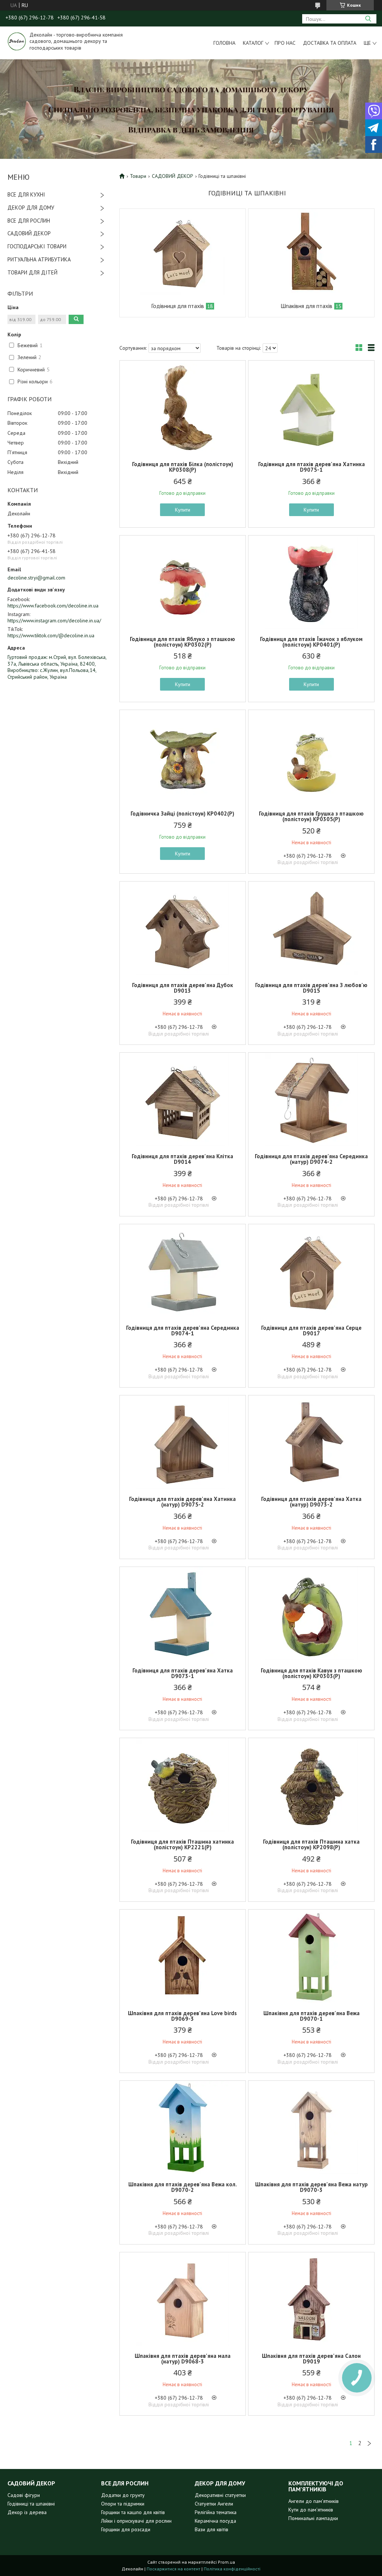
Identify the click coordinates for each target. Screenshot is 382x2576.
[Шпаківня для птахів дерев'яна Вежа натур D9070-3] (311, 2127)
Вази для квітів (212, 2529)
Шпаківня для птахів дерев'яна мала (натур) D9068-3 (183, 2359)
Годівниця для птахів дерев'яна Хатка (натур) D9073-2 (311, 1502)
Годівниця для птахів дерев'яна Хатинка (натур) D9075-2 (182, 1502)
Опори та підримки (123, 2504)
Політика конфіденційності (232, 2569)
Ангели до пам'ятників (314, 2501)
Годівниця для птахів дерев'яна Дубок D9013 (183, 988)
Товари (138, 176)
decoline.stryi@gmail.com (36, 578)
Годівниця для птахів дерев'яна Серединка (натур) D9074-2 (311, 1159)
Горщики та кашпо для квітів (133, 2512)
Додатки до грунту (123, 2495)
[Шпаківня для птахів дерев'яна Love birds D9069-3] (183, 1956)
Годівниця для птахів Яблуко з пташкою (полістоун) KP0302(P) (182, 642)
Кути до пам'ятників (311, 2510)
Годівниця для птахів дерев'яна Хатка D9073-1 (183, 1673)
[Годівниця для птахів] (183, 252)
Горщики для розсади (126, 2529)
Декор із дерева (27, 2512)
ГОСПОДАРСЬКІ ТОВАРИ (37, 246)
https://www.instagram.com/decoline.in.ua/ (54, 621)
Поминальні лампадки (313, 2518)
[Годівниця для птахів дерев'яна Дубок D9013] (183, 928)
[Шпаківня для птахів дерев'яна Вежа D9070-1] (311, 1956)
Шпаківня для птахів (306, 306)
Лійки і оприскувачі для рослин (136, 2521)
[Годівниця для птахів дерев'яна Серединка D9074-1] (183, 1271)
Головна (224, 43)
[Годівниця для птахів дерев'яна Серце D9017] (311, 1271)
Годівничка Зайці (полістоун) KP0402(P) (182, 813)
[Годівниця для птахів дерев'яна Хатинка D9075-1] (311, 407)
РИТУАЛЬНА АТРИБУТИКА (39, 259)
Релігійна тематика (216, 2512)
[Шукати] (368, 19)
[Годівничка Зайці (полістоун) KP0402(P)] (183, 757)
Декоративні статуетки (220, 2495)
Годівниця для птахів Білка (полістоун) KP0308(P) (183, 467)
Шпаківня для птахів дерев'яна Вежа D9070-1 (311, 2016)
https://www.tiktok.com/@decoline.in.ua (51, 635)
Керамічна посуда (215, 2521)
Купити (183, 510)
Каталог (253, 43)
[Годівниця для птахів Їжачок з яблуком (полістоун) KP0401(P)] (311, 582)
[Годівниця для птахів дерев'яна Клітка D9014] (183, 1099)
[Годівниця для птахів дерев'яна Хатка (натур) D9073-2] (311, 1442)
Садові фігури (24, 2495)
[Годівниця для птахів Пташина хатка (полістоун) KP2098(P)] (311, 1785)
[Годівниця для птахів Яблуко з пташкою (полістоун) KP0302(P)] (183, 582)
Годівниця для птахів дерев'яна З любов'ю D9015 (311, 988)
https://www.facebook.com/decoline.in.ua (53, 606)
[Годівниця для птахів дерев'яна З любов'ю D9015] (311, 928)
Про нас (285, 43)
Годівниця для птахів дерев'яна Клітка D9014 (182, 1159)
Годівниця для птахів (178, 306)
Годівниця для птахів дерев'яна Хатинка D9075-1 (311, 467)
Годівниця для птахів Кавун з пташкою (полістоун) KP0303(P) (311, 1673)
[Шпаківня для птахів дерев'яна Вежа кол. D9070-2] (183, 2127)
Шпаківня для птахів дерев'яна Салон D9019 (311, 2359)
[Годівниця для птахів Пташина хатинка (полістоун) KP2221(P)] (183, 1785)
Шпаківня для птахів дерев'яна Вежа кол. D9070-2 (183, 2187)
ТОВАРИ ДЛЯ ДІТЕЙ (32, 272)
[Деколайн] (17, 41)
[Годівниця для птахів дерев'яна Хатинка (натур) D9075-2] (183, 1442)
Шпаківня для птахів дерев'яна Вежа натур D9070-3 (311, 2187)
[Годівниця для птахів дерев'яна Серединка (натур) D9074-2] (311, 1099)
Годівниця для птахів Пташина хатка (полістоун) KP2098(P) (311, 1844)
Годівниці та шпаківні (31, 2504)
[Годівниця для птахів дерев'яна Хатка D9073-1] (183, 1614)
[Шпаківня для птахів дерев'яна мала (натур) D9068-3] (183, 2299)
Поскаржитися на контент (173, 2569)
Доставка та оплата (330, 43)
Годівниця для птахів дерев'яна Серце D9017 (311, 1331)
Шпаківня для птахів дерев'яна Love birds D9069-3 (182, 2016)
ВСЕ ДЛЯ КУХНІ (26, 194)
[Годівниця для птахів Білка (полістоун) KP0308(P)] (183, 407)
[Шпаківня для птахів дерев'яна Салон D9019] (311, 2299)
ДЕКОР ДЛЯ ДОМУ (31, 208)
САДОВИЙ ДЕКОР (29, 233)
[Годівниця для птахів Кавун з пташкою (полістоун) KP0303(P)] (311, 1614)
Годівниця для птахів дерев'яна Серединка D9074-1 (183, 1331)
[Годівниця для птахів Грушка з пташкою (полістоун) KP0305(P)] (311, 757)
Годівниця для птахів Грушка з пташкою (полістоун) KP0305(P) (311, 816)
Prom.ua (226, 2562)
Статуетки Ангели (214, 2504)
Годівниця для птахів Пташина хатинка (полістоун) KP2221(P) (182, 1844)
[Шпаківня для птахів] (311, 252)
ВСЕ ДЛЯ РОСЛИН (29, 221)
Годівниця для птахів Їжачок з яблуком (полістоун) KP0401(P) (311, 642)
